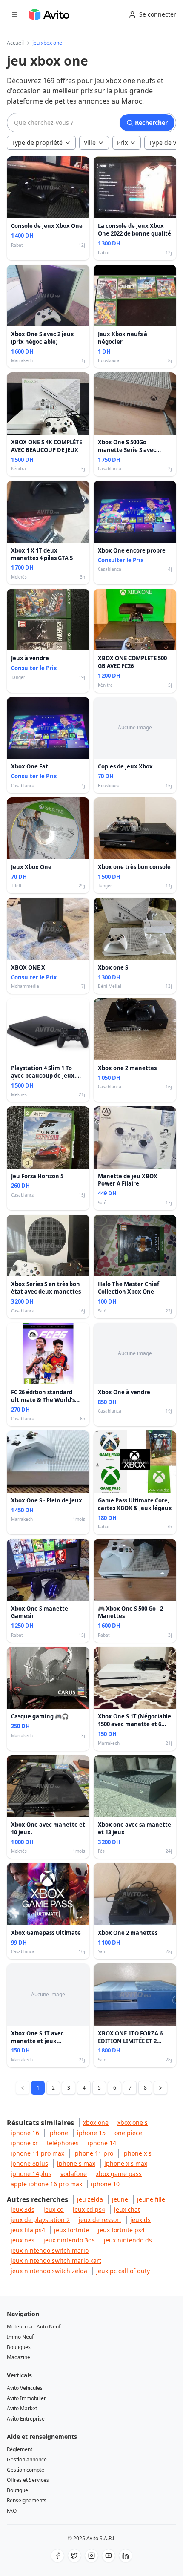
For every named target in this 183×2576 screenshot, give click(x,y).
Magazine (19, 2357)
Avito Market (22, 2408)
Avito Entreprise (26, 2419)
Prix (122, 142)
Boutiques (19, 2347)
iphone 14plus (31, 2174)
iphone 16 (25, 2133)
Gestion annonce (27, 2459)
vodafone (74, 2174)
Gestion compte (26, 2470)
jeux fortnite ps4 (121, 2230)
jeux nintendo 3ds (69, 2240)
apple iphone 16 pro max (46, 2184)
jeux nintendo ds (128, 2240)
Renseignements (27, 2500)
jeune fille (151, 2199)
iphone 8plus (29, 2163)
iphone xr (24, 2143)
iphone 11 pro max (37, 2153)
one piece (128, 2133)
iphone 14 (102, 2143)
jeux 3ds (23, 2209)
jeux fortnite (71, 2230)
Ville (90, 142)
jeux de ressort (100, 2220)
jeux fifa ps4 (28, 2230)
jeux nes (23, 2240)
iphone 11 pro (93, 2153)
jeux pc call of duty (123, 2271)
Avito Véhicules (25, 2388)
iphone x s (137, 2153)
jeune (120, 2199)
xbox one (96, 2123)
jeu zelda (90, 2199)
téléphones (63, 2143)
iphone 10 (105, 2184)
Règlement (20, 2449)
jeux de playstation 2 (40, 2220)
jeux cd (54, 2209)
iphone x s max (126, 2163)
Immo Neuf (20, 2337)
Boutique (17, 2490)
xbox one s (133, 2123)
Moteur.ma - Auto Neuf (34, 2327)
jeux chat (127, 2209)
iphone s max (76, 2163)
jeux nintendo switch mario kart (56, 2261)
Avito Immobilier (26, 2398)
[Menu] (14, 14)
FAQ (12, 2511)
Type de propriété (37, 142)
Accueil (15, 43)
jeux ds (140, 2220)
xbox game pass (119, 2174)
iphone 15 (91, 2133)
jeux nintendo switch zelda (49, 2271)
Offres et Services (28, 2480)
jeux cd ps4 (89, 2209)
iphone (58, 2133)
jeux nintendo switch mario (50, 2250)
